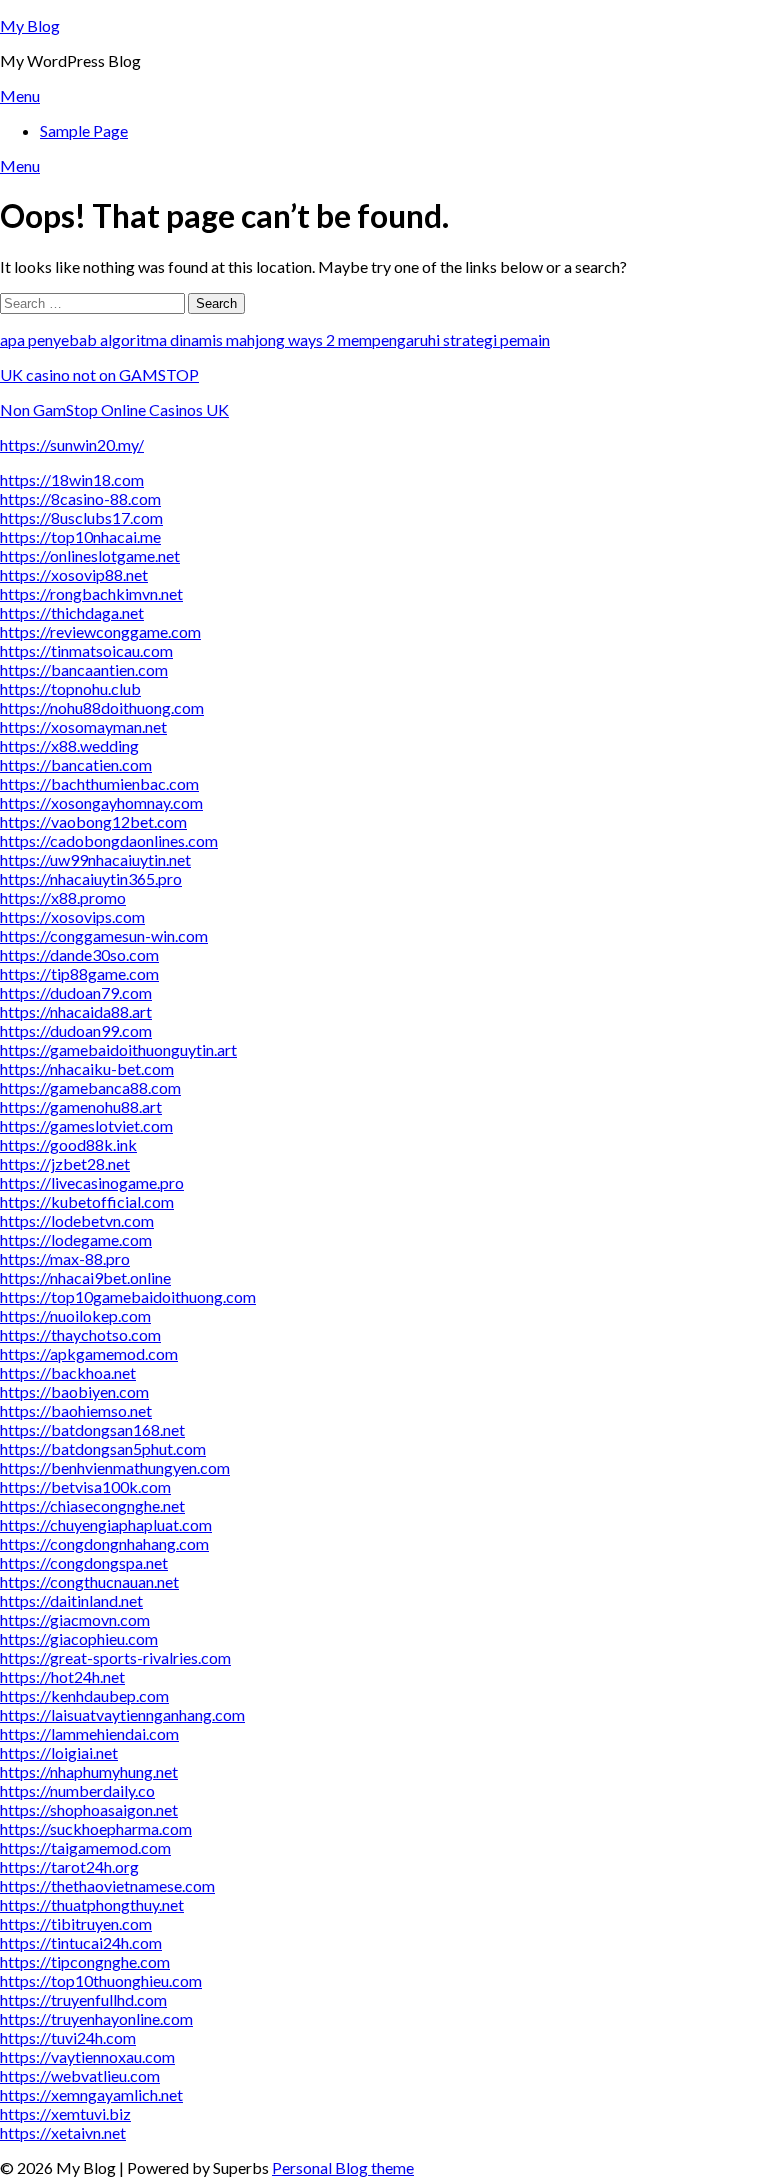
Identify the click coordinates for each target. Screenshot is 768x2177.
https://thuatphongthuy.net (92, 1904)
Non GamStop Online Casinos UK (114, 409)
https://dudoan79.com (76, 992)
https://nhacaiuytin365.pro (91, 878)
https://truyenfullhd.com (83, 1999)
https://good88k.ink (68, 1144)
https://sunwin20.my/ (72, 444)
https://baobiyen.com (74, 1391)
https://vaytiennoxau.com (87, 2056)
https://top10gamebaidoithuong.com (128, 1296)
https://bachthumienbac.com (99, 783)
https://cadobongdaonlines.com (109, 840)
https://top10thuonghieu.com (101, 1980)
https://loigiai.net (59, 1752)
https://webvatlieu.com (80, 2075)
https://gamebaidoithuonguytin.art (118, 1049)
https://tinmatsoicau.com (86, 650)
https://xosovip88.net (74, 574)
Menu (20, 95)
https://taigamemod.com (85, 1847)
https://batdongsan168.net (92, 1429)
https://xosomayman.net (83, 726)
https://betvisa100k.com (85, 1486)
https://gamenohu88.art (81, 1106)
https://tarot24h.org (69, 1866)
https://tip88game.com (79, 973)
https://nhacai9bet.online (85, 1277)
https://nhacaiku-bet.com (87, 1068)
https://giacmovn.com (75, 1619)
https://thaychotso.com (80, 1334)
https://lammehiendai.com (89, 1733)
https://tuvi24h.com (68, 2037)
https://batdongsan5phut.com (103, 1448)
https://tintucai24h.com (81, 1942)
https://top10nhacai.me (80, 536)
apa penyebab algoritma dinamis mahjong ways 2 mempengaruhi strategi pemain (275, 339)
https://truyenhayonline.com (96, 2018)
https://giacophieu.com (79, 1638)
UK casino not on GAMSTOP (99, 374)
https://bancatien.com (76, 764)
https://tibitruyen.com (76, 1923)
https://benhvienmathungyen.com (115, 1467)
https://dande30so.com (79, 954)
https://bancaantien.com (84, 669)
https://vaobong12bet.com (93, 821)
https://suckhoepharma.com (96, 1828)
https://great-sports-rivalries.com (115, 1657)
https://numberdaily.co (77, 1790)
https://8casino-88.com (80, 498)
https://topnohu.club (70, 688)
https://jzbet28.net (65, 1163)
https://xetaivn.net (63, 2132)
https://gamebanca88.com (90, 1087)
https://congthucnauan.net (89, 1581)
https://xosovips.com (72, 916)
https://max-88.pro (65, 1258)
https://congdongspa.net (84, 1562)
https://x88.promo (63, 897)
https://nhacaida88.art (76, 1011)
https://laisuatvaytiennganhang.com (122, 1714)
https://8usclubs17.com (81, 517)
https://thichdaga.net (72, 612)
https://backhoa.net (68, 1372)
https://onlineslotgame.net (90, 555)
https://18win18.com (72, 479)
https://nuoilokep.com (75, 1315)
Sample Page (84, 130)
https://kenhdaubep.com (84, 1695)
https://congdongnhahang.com (104, 1543)
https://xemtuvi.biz (65, 2113)
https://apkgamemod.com (89, 1353)
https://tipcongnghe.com (85, 1961)
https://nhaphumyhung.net (89, 1771)
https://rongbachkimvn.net (91, 593)
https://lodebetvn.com (77, 1220)
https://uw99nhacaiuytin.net (95, 859)
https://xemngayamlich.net (91, 2094)
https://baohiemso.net (76, 1410)
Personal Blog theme (343, 2167)
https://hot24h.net (62, 1676)
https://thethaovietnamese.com (107, 1885)
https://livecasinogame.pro (92, 1182)
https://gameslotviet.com (86, 1125)
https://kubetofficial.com (87, 1201)
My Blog (30, 25)
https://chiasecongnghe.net (92, 1505)
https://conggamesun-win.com (104, 935)
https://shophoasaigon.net (89, 1809)
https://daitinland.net (71, 1600)
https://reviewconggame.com (100, 631)
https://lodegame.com (76, 1239)
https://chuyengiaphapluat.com (106, 1524)
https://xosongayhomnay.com (101, 802)
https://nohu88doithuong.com (102, 707)
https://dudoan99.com (76, 1030)
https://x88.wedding (69, 745)
